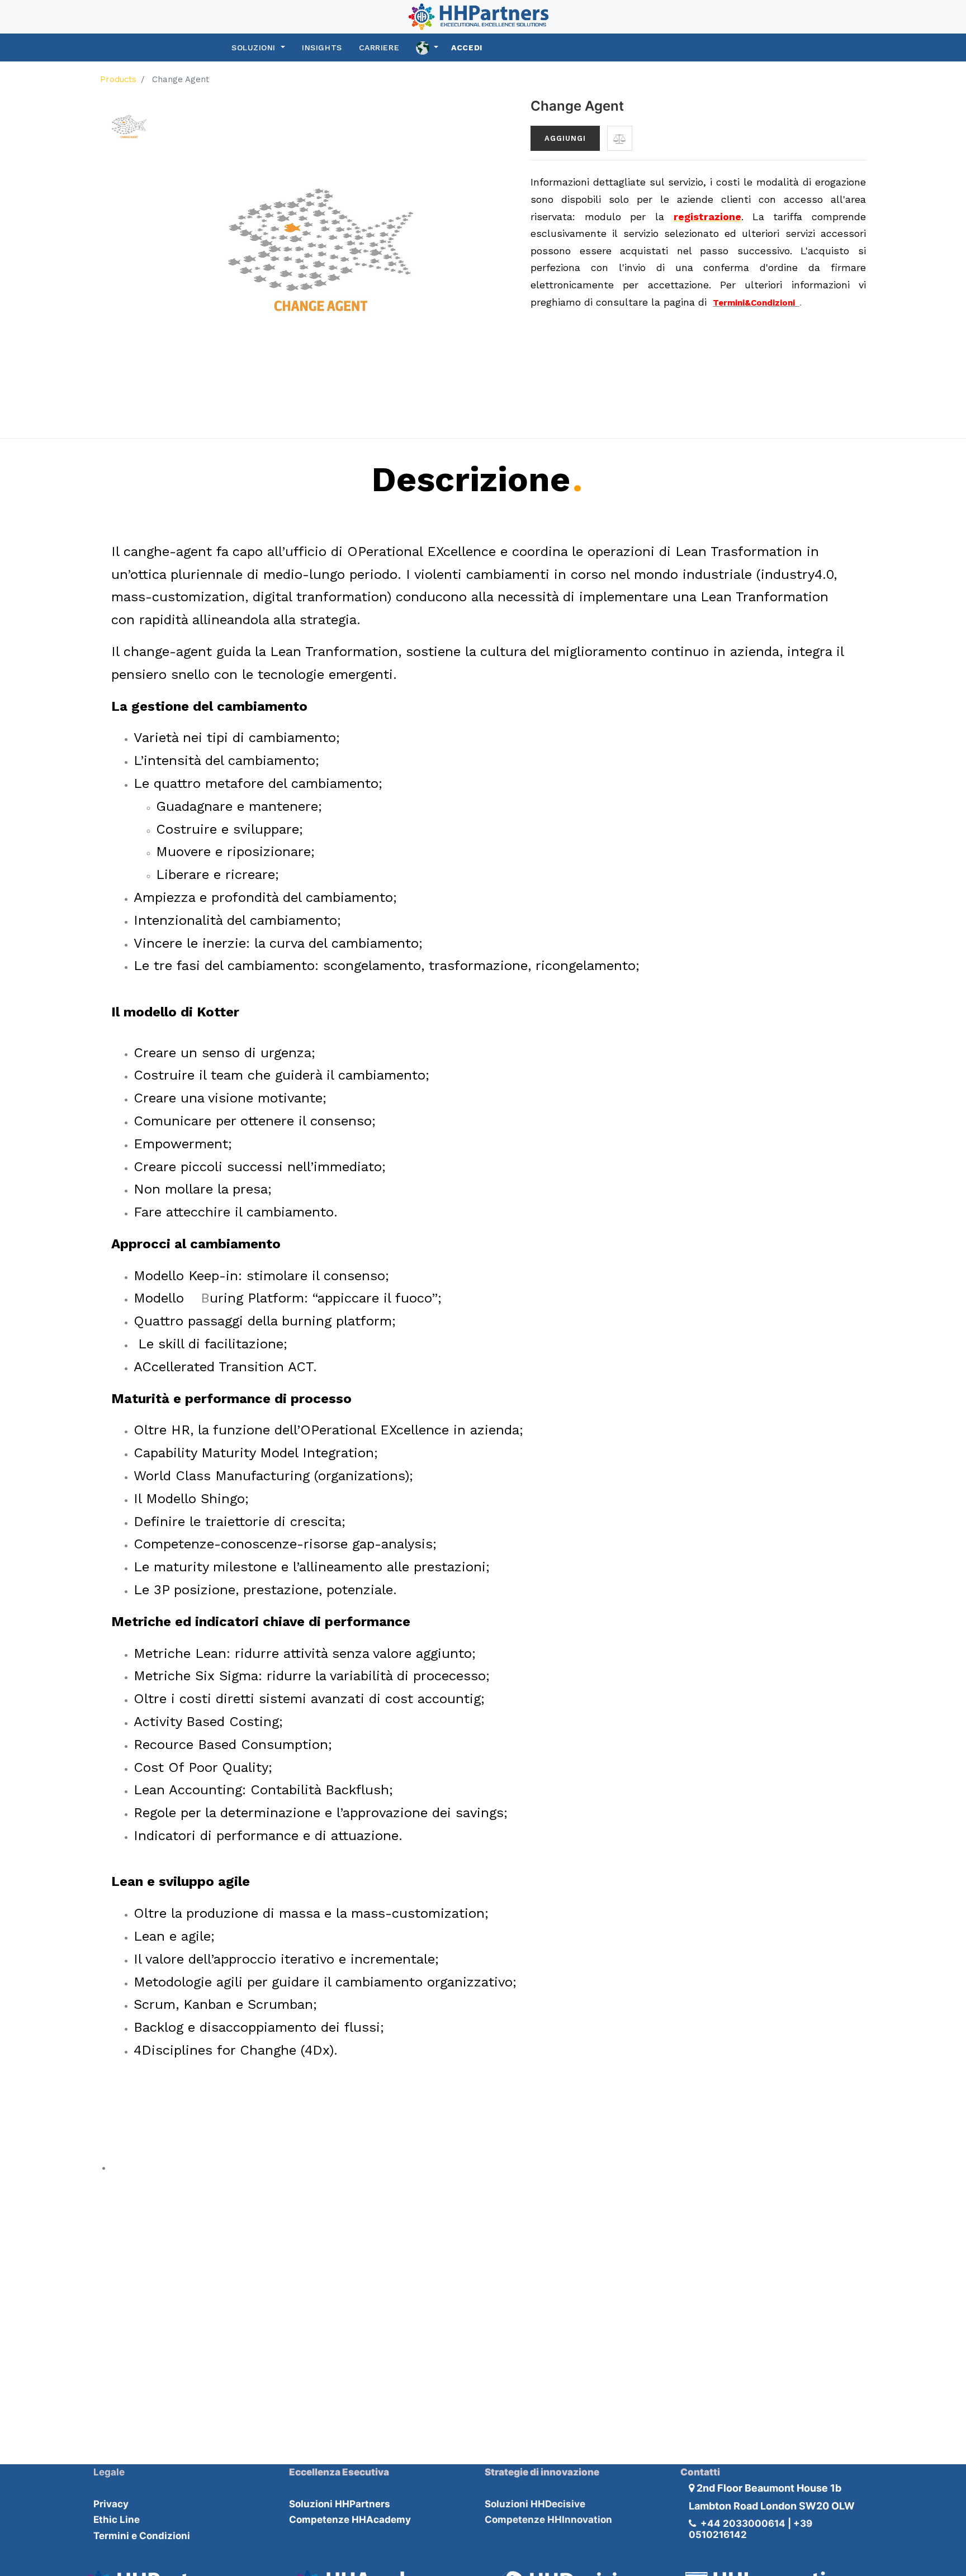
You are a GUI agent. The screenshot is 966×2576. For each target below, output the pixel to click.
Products (118, 79)
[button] (620, 138)
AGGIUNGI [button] (565, 138)
